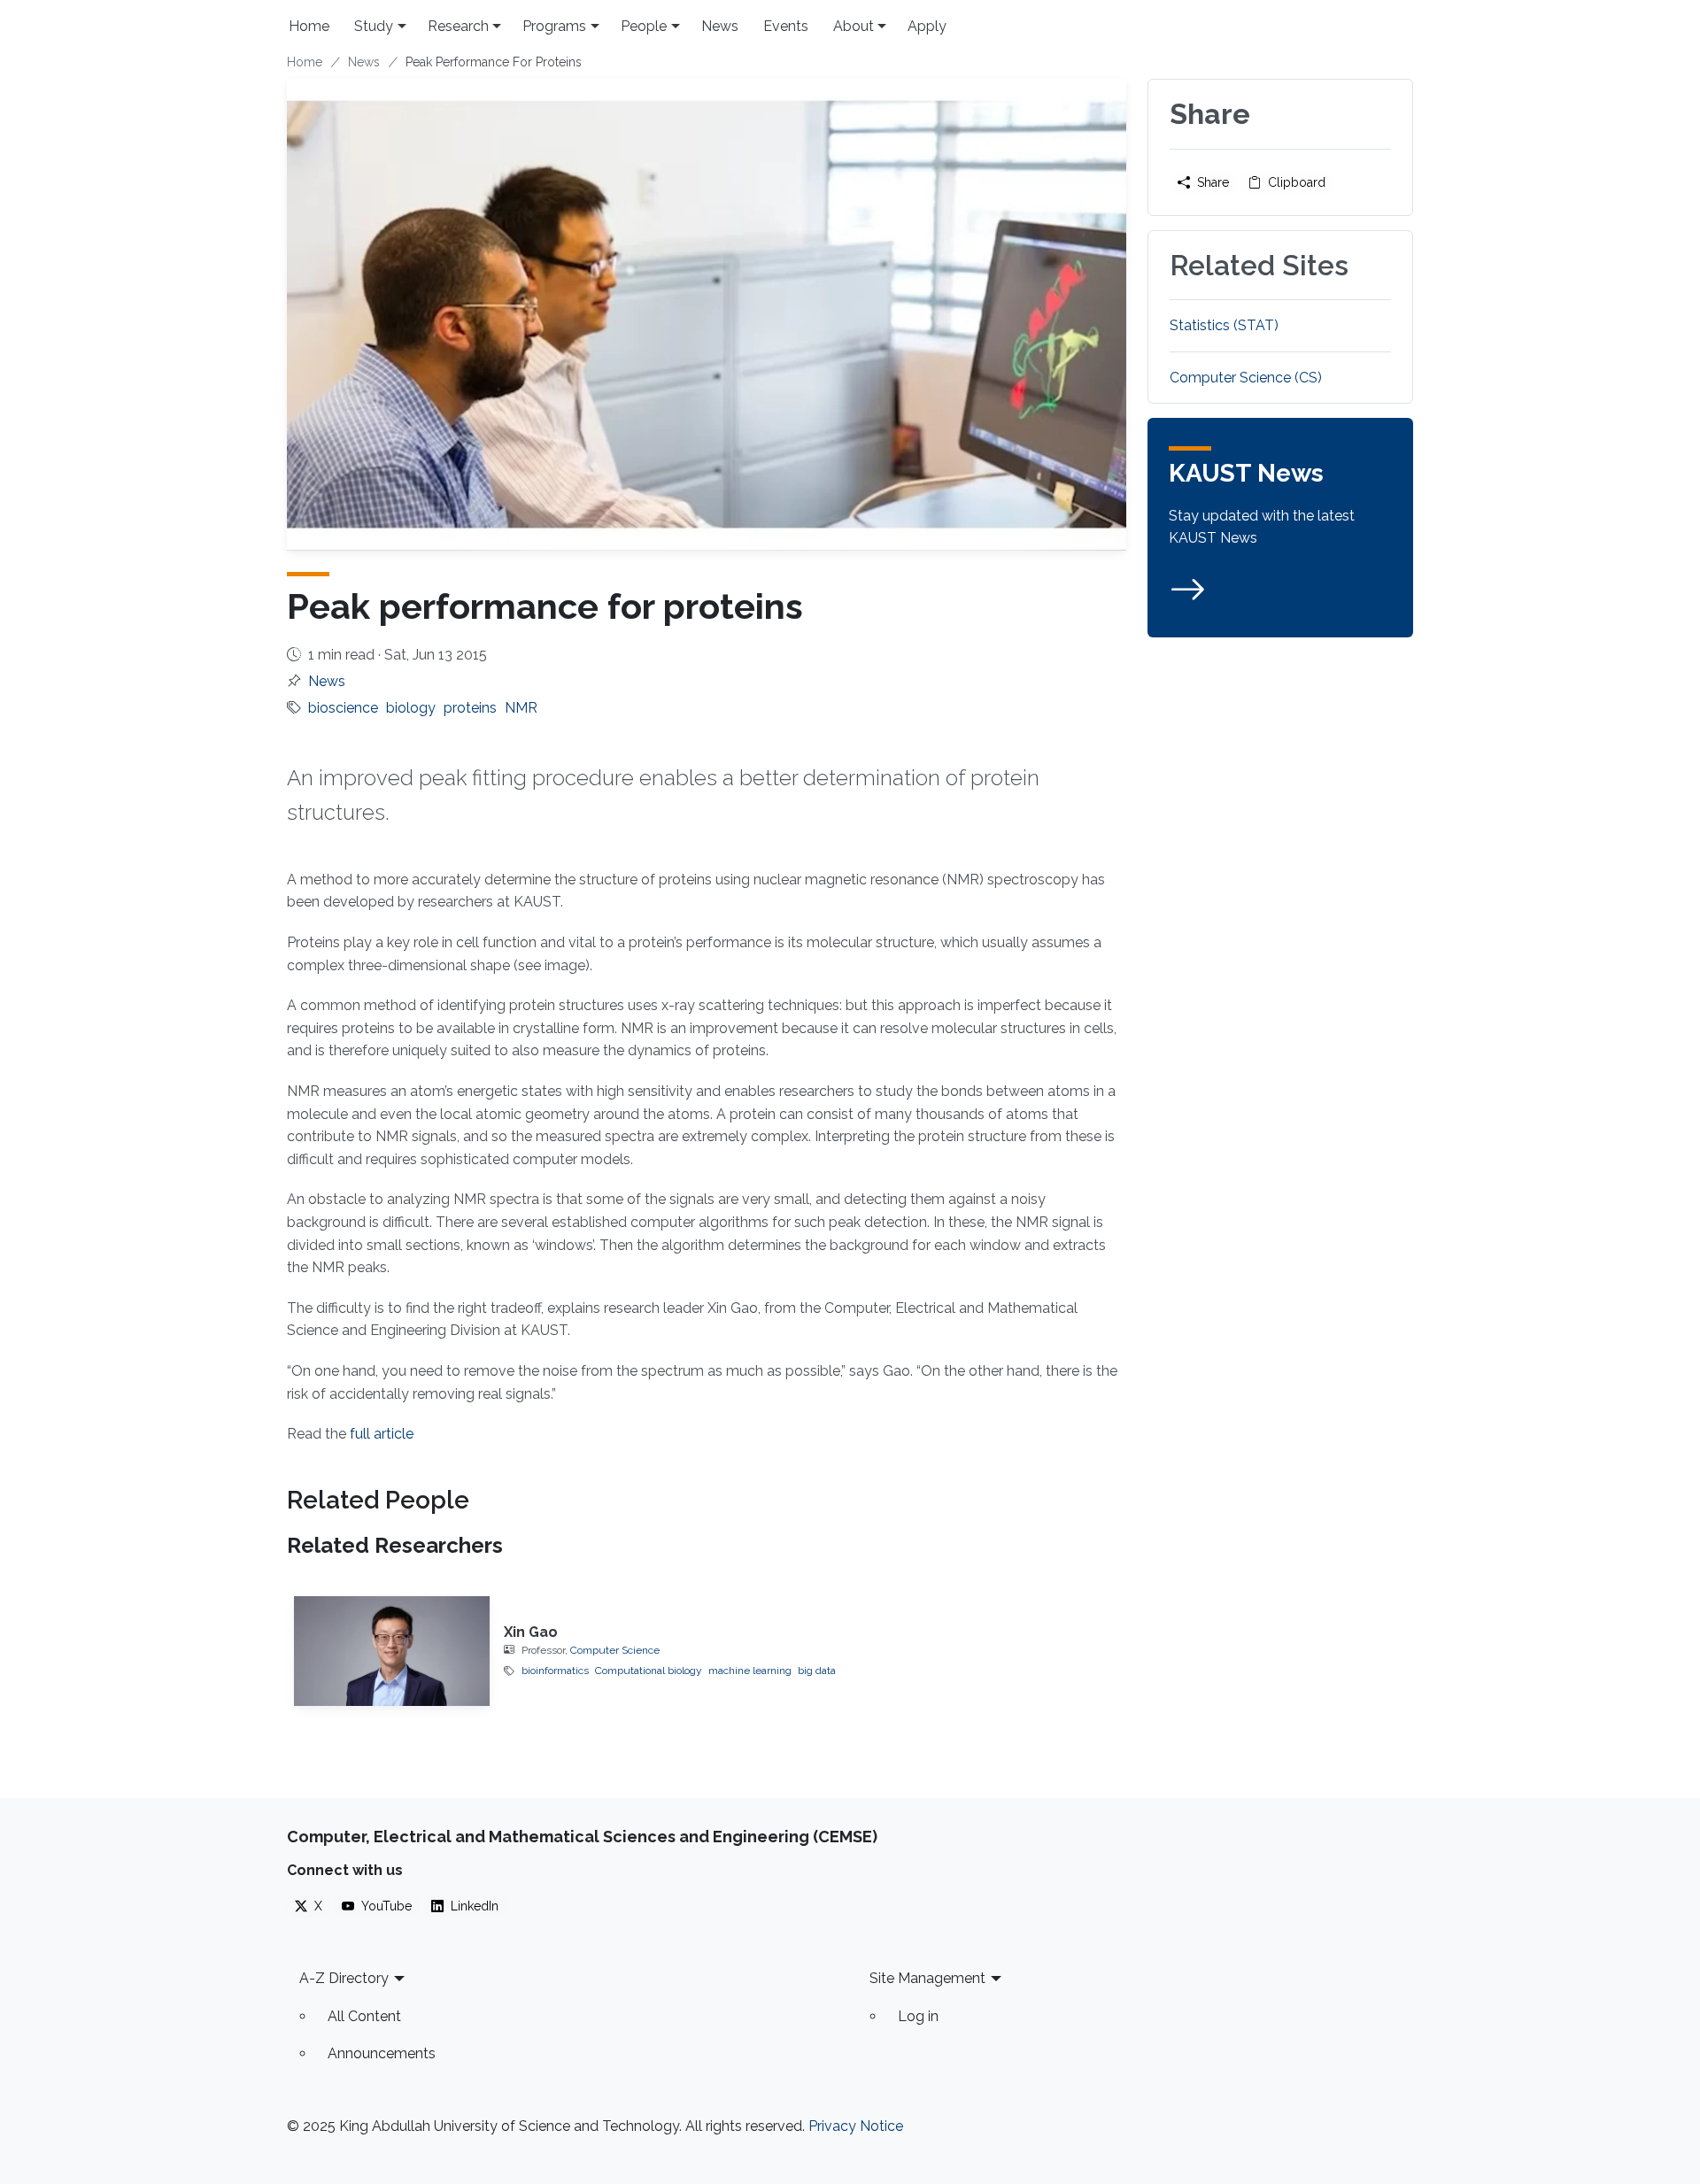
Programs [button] (554, 26)
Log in (918, 2016)
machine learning (750, 1671)
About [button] (854, 26)
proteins (470, 708)
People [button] (644, 26)
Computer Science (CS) (1246, 378)
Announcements (382, 2053)
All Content (364, 2016)
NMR (521, 708)
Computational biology (649, 1671)
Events (786, 26)
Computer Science (615, 1650)
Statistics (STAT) (1224, 325)
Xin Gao (531, 1632)
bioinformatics (555, 1671)
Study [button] (374, 26)
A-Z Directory (344, 1978)
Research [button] (458, 26)
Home (309, 26)
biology (411, 708)
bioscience (343, 708)
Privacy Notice (856, 2126)
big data (817, 1671)
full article (382, 1434)
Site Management (927, 1978)
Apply (927, 26)
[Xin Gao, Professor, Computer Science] (392, 1651)
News (720, 26)
